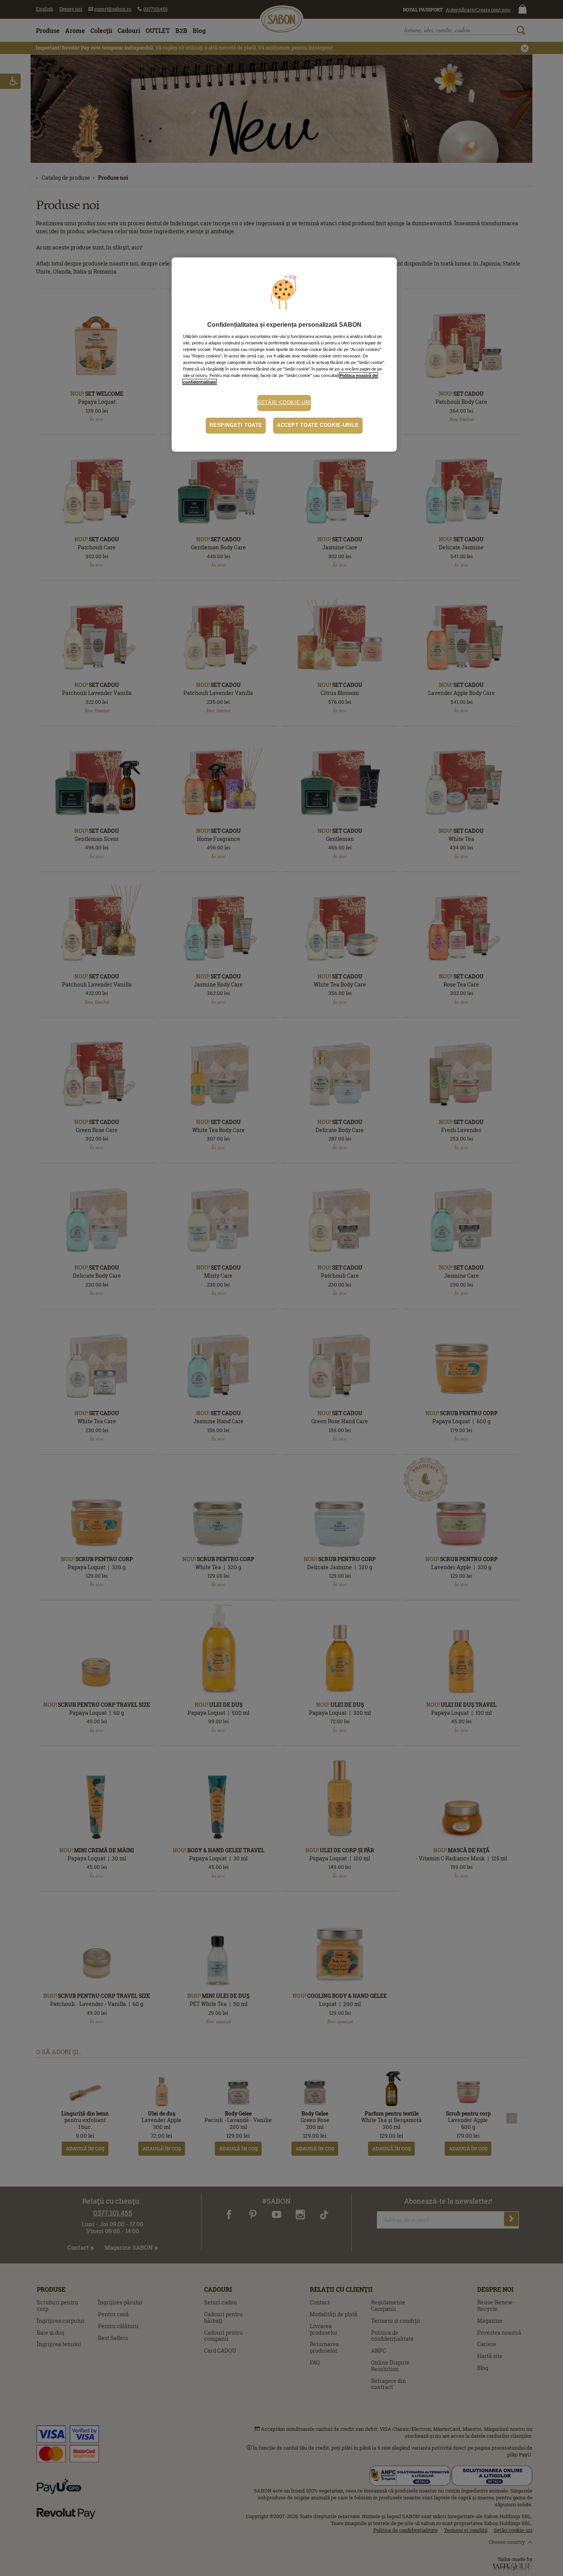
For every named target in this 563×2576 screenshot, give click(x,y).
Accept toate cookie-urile (318, 425)
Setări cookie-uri (284, 403)
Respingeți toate (236, 425)
